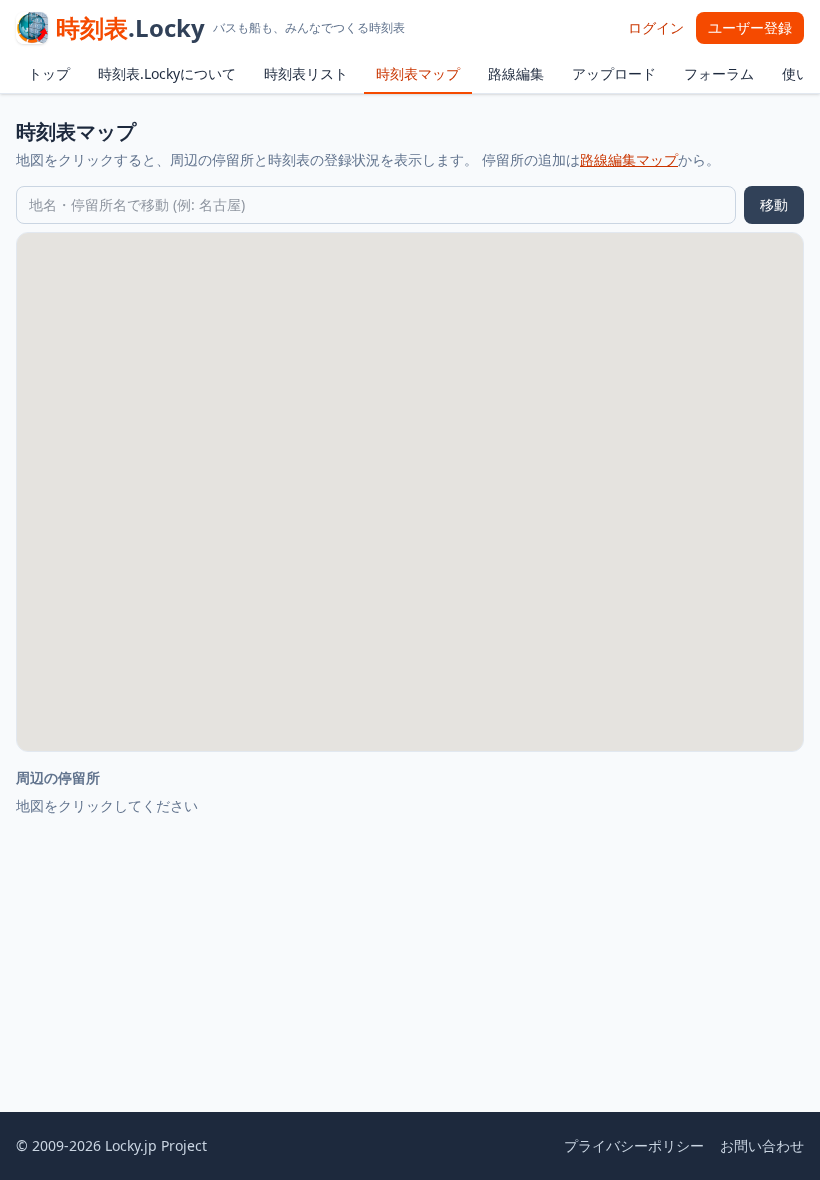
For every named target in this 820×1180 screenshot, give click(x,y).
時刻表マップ (418, 73)
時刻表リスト (306, 73)
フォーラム (719, 73)
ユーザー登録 (750, 27)
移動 (774, 204)
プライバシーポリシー (634, 1145)
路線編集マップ (629, 159)
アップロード (614, 73)
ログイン (656, 27)
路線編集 (516, 73)
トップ (49, 73)
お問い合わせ (762, 1145)
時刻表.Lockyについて (167, 73)
